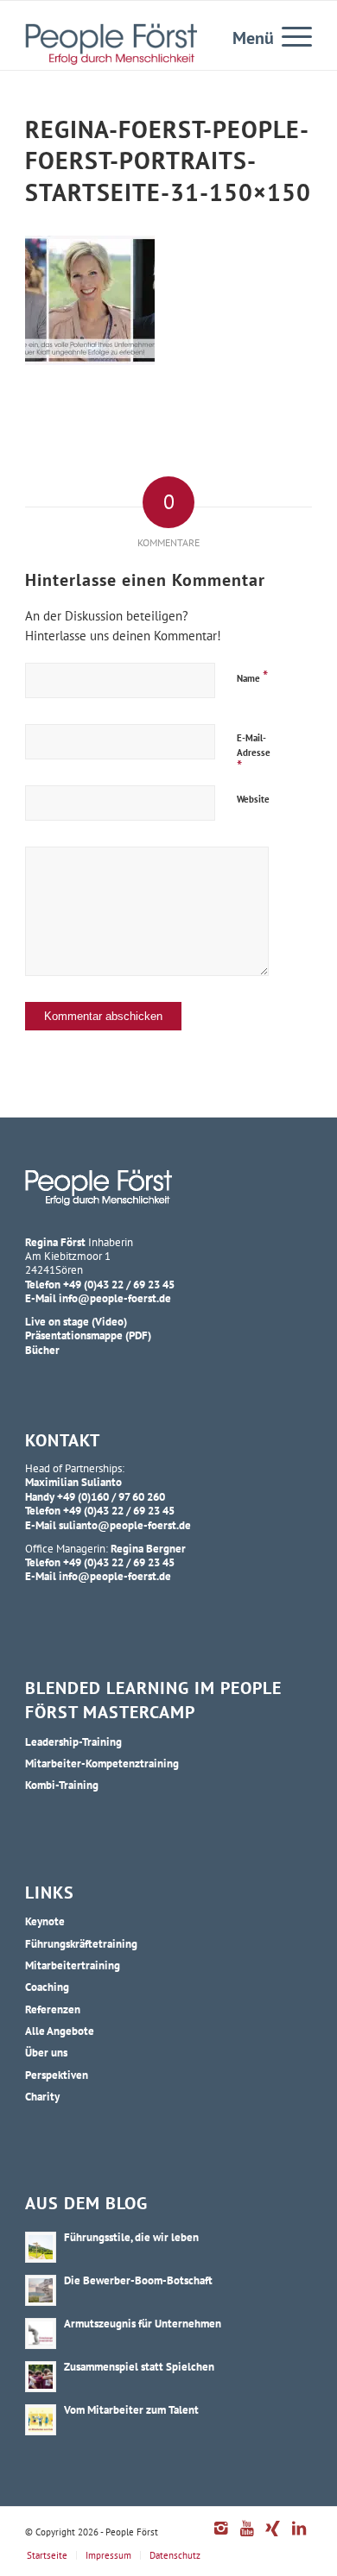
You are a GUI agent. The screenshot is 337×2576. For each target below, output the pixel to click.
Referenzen (53, 2009)
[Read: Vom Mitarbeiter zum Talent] (41, 2420)
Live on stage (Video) (76, 1321)
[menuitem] (288, 35)
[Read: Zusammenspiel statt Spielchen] (41, 2377)
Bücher (42, 1350)
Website (253, 799)
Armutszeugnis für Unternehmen (143, 2323)
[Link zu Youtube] (247, 2537)
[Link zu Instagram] (221, 2537)
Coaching (47, 1987)
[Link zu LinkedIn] (299, 2537)
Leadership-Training (73, 1741)
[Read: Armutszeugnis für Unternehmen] (41, 2334)
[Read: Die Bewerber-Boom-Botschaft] (41, 2290)
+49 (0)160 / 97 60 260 (111, 1496)
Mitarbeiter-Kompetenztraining (102, 1763)
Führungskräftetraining (81, 1943)
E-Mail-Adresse (254, 754)
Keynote (45, 1921)
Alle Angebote (60, 2031)
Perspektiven (57, 2075)
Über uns (46, 2052)
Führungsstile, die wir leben (131, 2237)
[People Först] (111, 44)
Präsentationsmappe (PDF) (88, 1335)
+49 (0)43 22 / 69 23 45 (119, 1284)
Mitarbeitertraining (73, 1965)
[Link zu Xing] (273, 2537)
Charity (42, 2096)
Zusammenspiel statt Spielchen (139, 2366)
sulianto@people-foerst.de (125, 1525)
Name (252, 676)
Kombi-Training (62, 1785)
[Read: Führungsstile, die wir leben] (41, 2247)
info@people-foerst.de (115, 1298)
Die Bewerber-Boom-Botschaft (138, 2280)
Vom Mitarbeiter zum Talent (131, 2409)
